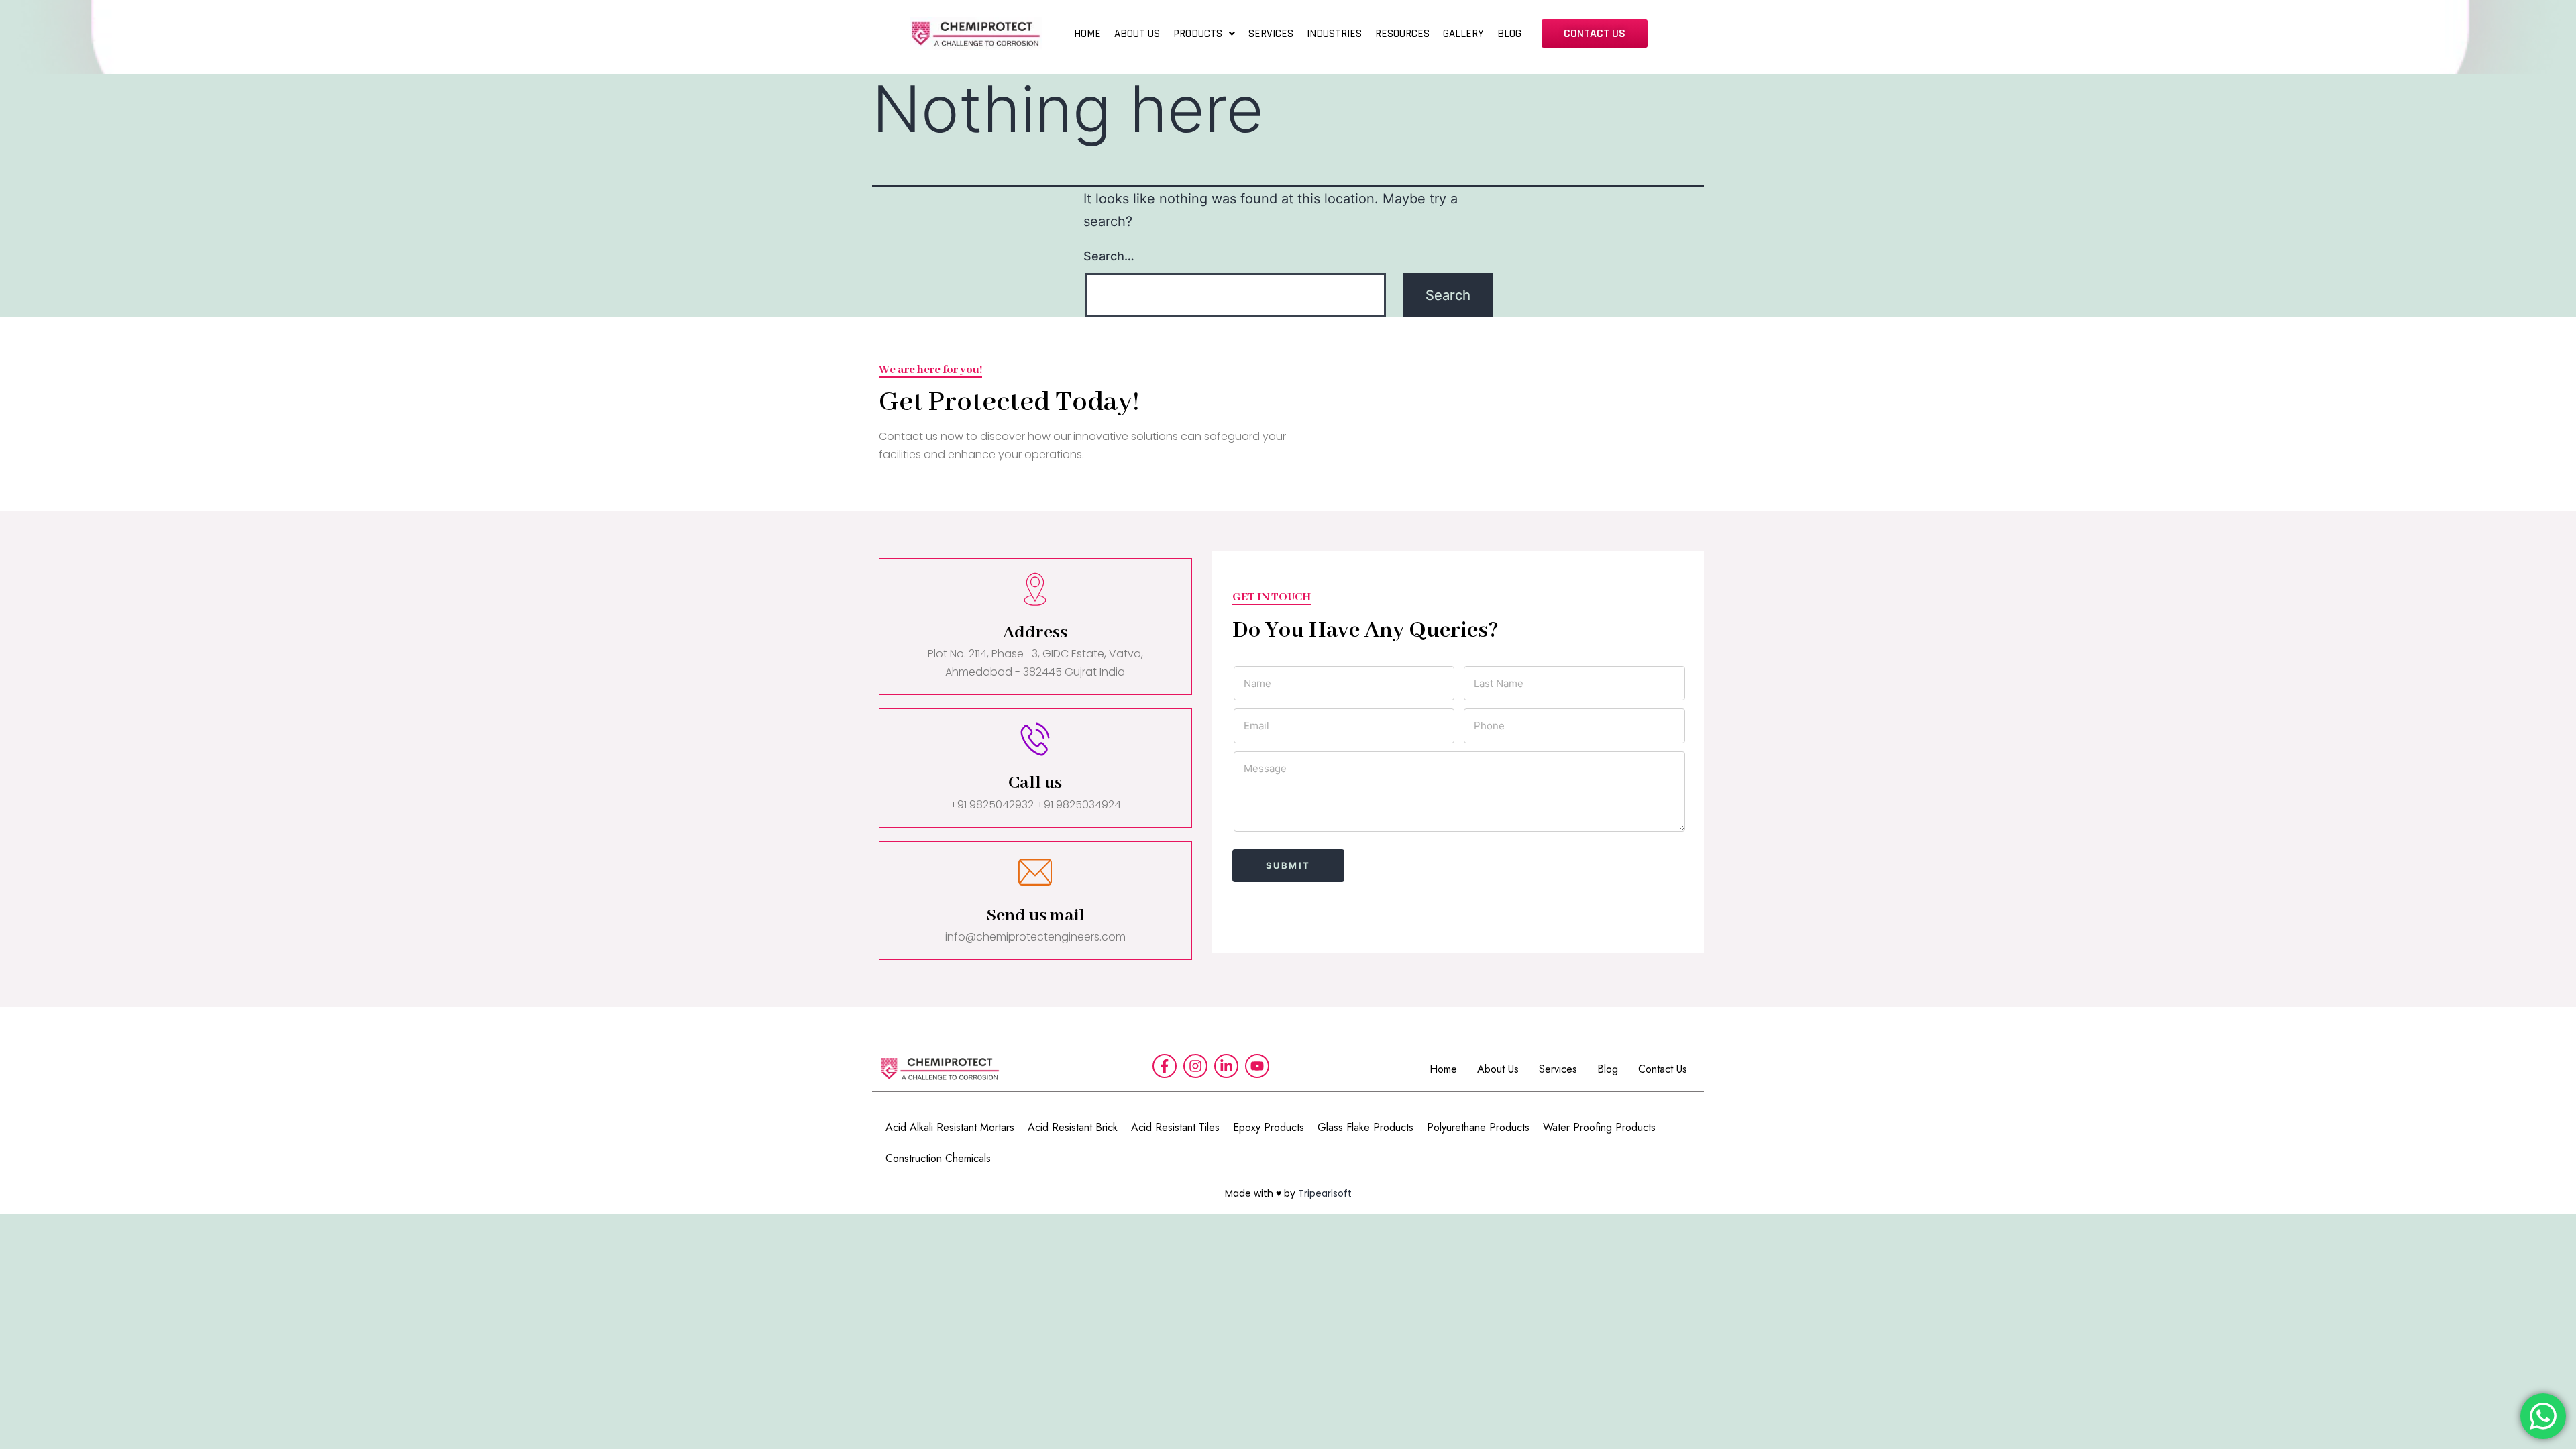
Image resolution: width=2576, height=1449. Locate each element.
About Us (1498, 1069)
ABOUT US (1137, 34)
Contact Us (1663, 1069)
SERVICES (1271, 34)
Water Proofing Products (1599, 1127)
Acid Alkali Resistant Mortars (950, 1127)
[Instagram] (1195, 1066)
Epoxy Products (1269, 1127)
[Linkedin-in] (1226, 1066)
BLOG (1509, 34)
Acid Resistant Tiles (1175, 1127)
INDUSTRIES (1334, 34)
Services (1558, 1069)
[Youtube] (1257, 1066)
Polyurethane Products (1478, 1127)
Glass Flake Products (1365, 1127)
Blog (1608, 1069)
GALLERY (1463, 34)
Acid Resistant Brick (1073, 1127)
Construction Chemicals (938, 1158)
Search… (1109, 256)
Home (1443, 1069)
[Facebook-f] (1165, 1066)
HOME (1087, 34)
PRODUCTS (1198, 34)
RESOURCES (1402, 34)
